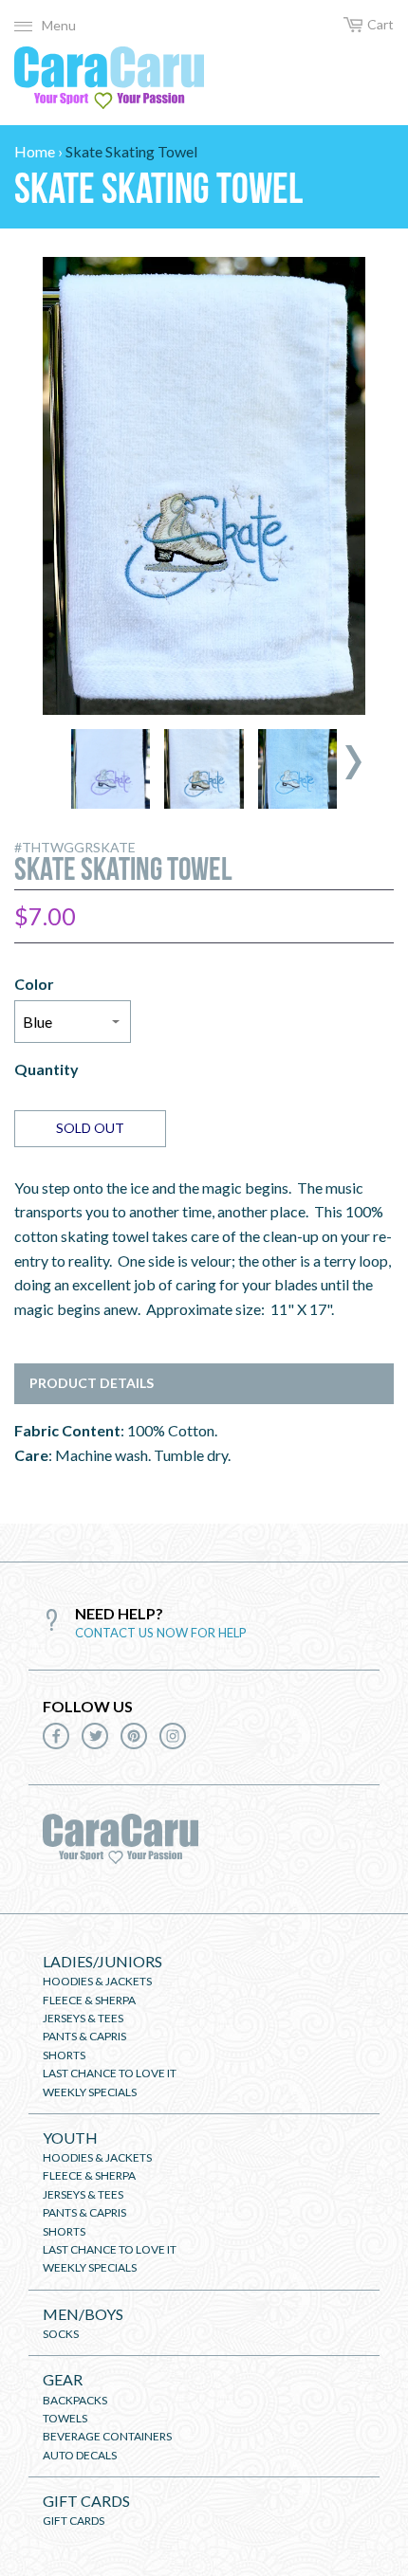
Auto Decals (80, 2455)
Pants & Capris (84, 2036)
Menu (59, 25)
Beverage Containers (107, 2436)
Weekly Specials (90, 2092)
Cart (380, 24)
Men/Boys (83, 2314)
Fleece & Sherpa (89, 2000)
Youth (70, 2138)
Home (35, 151)
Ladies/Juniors (102, 1961)
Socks (61, 2334)
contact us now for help (161, 1633)
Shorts (64, 2055)
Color (34, 984)
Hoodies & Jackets (97, 1981)
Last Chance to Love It (110, 2073)
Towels (65, 2418)
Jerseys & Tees (83, 2018)
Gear (63, 2379)
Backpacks (75, 2400)
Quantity (46, 1069)
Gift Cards (86, 2501)
